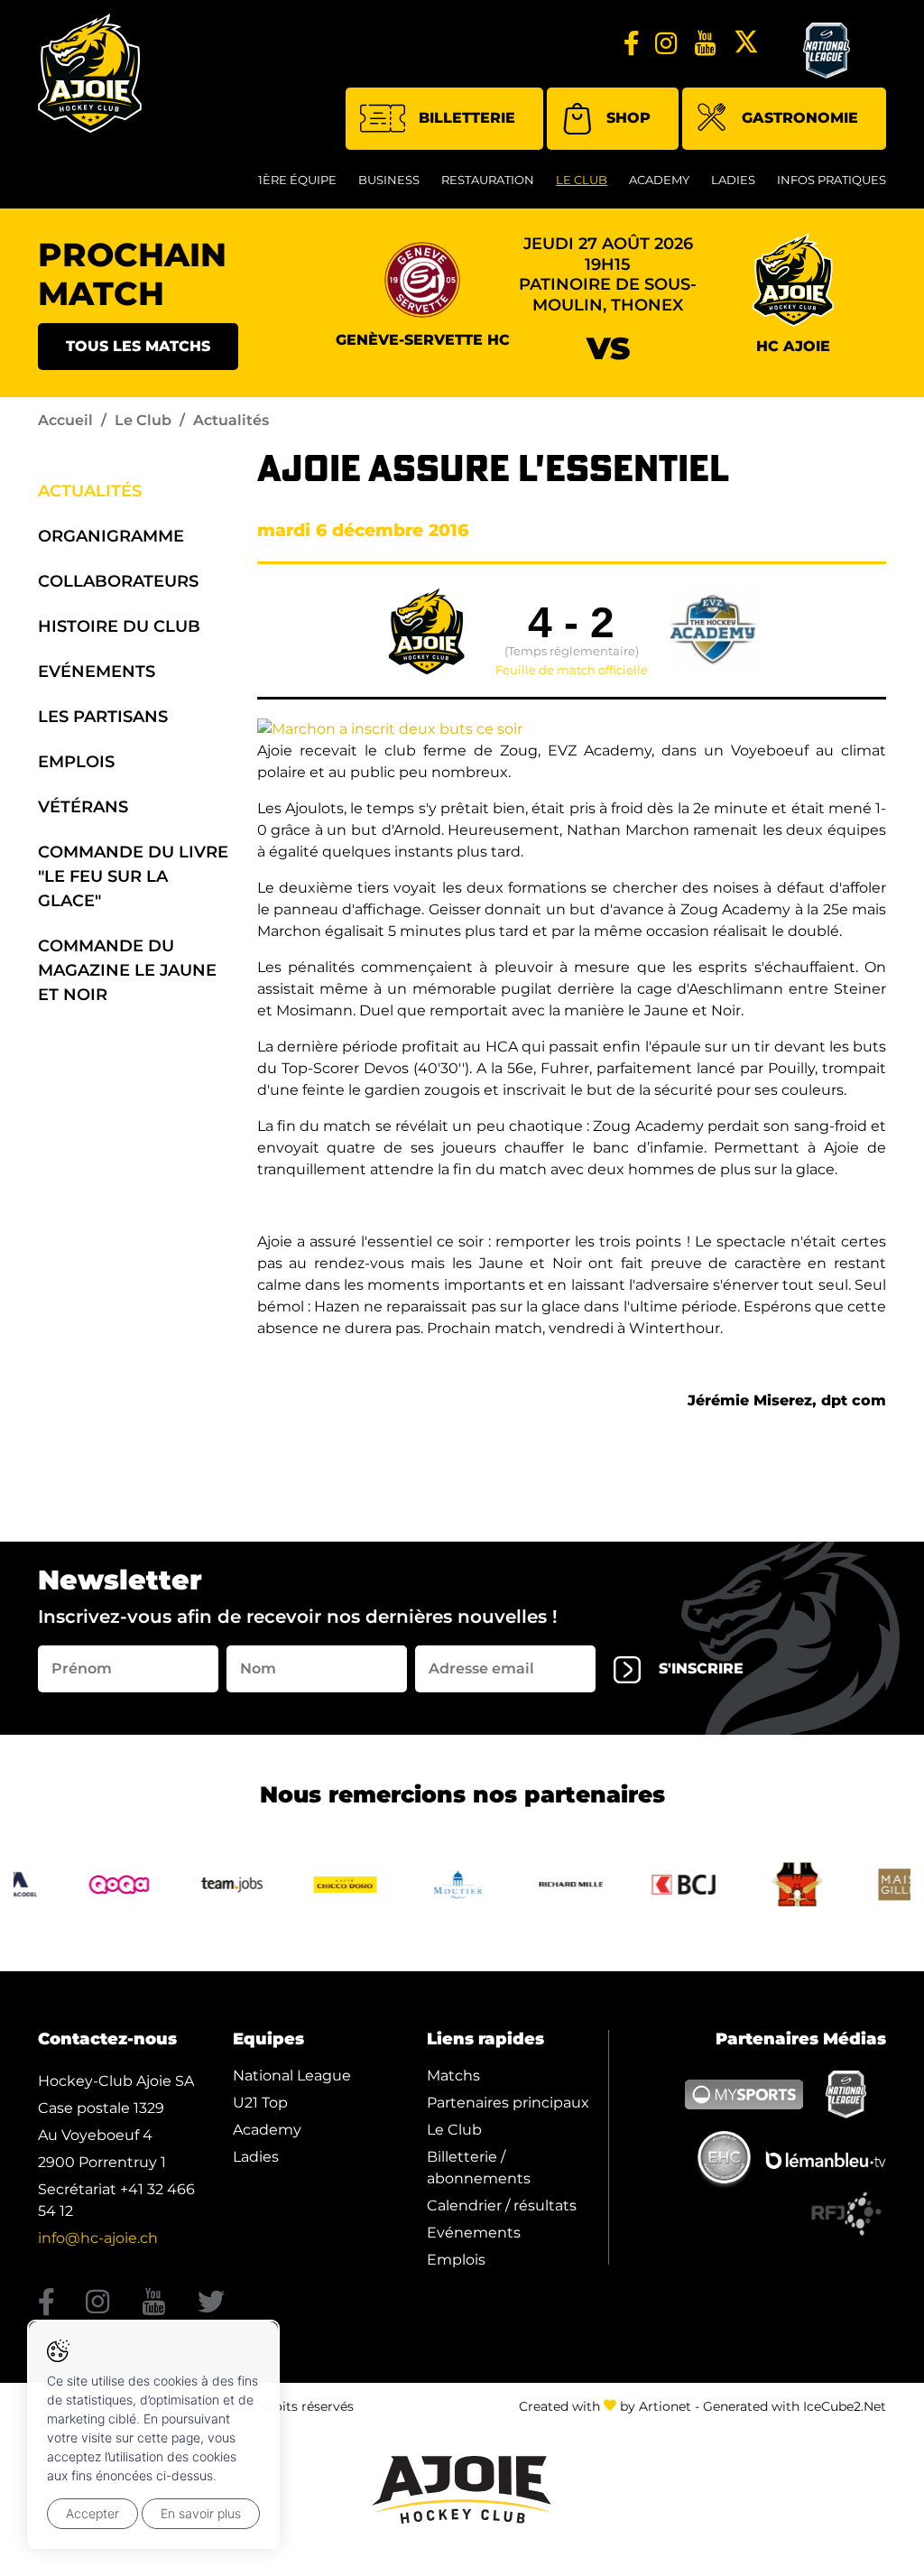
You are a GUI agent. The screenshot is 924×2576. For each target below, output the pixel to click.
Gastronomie (800, 118)
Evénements (97, 672)
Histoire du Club (119, 626)
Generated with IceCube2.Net (795, 2406)
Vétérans (83, 807)
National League (292, 2076)
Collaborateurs (118, 581)
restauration (488, 180)
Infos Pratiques (832, 180)
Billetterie (467, 118)
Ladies (733, 180)
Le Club (582, 180)
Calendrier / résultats (502, 2205)
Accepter (92, 2513)
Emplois (76, 762)
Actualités (90, 491)
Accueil (65, 420)
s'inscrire (701, 1668)
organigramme (111, 536)
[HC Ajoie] (90, 73)
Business (389, 180)
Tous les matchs (138, 346)
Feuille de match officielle (572, 671)
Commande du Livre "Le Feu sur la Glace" (133, 876)
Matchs (453, 2076)
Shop (628, 118)
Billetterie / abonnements (479, 2168)
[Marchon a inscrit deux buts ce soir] (390, 728)
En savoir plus (201, 2513)
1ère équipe (297, 180)
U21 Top (260, 2103)
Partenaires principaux (508, 2103)
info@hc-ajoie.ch (98, 2238)
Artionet (665, 2406)
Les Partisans (103, 717)
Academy (659, 180)
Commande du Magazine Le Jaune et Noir (127, 970)
